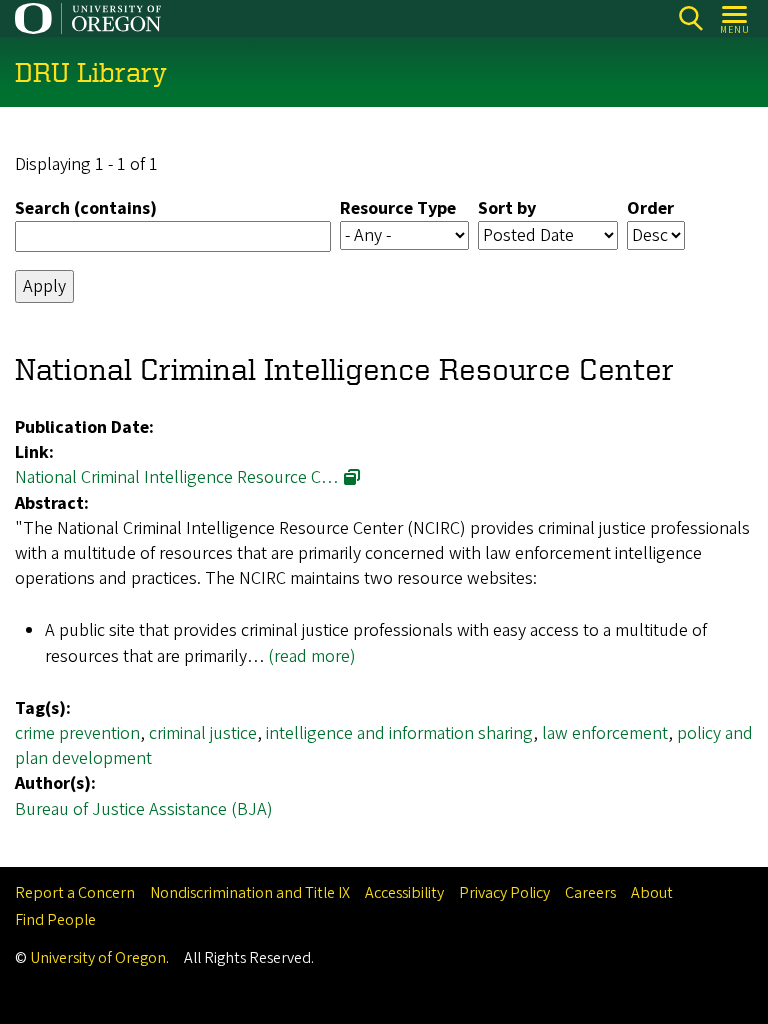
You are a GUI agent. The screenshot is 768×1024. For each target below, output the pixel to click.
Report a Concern (75, 893)
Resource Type (398, 208)
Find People (55, 920)
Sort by (507, 208)
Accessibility (404, 893)
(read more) (312, 656)
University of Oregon (98, 958)
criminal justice (203, 733)
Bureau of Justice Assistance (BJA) (144, 809)
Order (650, 208)
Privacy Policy (504, 893)
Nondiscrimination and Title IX (250, 893)
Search (690, 18)
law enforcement (605, 733)
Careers (590, 893)
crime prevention (77, 733)
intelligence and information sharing (399, 733)
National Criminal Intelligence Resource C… (176, 477)
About (652, 893)
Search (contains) (86, 208)
